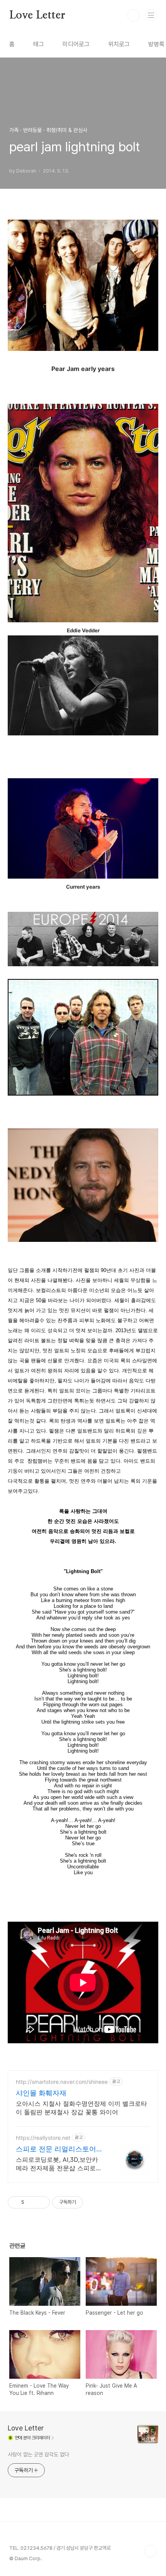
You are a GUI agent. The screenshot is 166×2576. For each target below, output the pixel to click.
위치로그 (119, 44)
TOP (151, 2551)
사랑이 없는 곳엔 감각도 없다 (38, 2454)
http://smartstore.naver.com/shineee (62, 2082)
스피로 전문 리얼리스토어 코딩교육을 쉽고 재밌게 (56, 2149)
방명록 (156, 44)
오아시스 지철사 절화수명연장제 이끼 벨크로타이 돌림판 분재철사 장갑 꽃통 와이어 (81, 2108)
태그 (39, 44)
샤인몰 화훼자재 (41, 2093)
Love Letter (37, 15)
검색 (134, 15)
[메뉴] (151, 15)
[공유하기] (31, 2202)
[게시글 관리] (41, 2202)
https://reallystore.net (43, 2138)
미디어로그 (76, 44)
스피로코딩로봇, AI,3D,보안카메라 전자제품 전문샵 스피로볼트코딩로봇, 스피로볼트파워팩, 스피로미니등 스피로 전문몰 (59, 2164)
